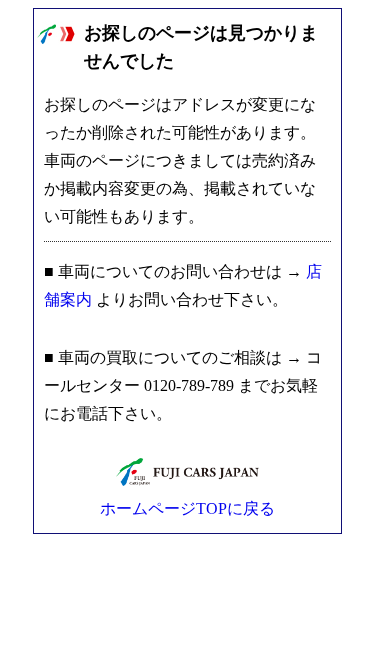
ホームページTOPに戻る (187, 508)
